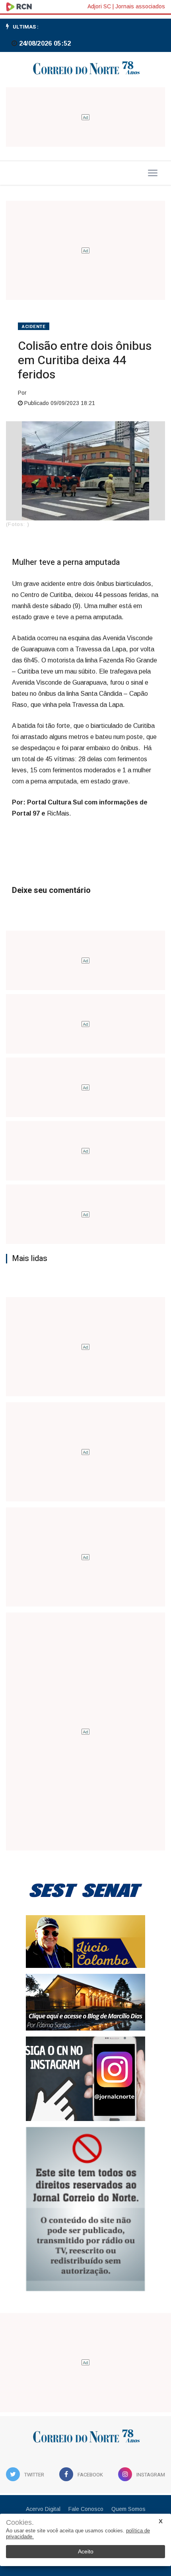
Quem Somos (128, 2509)
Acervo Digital (43, 2509)
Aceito (86, 2551)
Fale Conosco (86, 2509)
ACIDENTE (34, 327)
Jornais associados (140, 6)
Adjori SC (99, 6)
